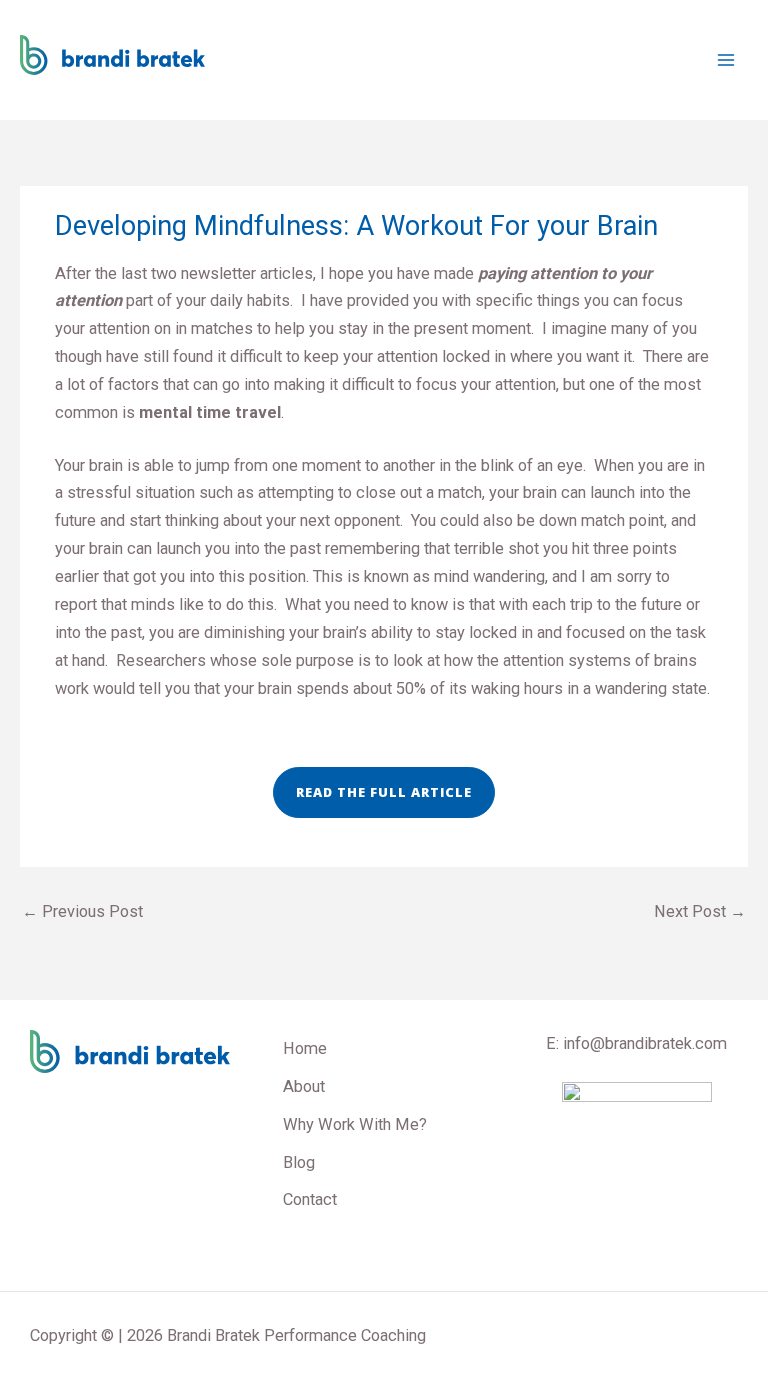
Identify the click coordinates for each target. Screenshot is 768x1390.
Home (305, 1048)
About (304, 1086)
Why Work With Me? (355, 1124)
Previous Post (82, 911)
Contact (310, 1199)
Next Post (700, 911)
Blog (299, 1162)
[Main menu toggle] (725, 60)
